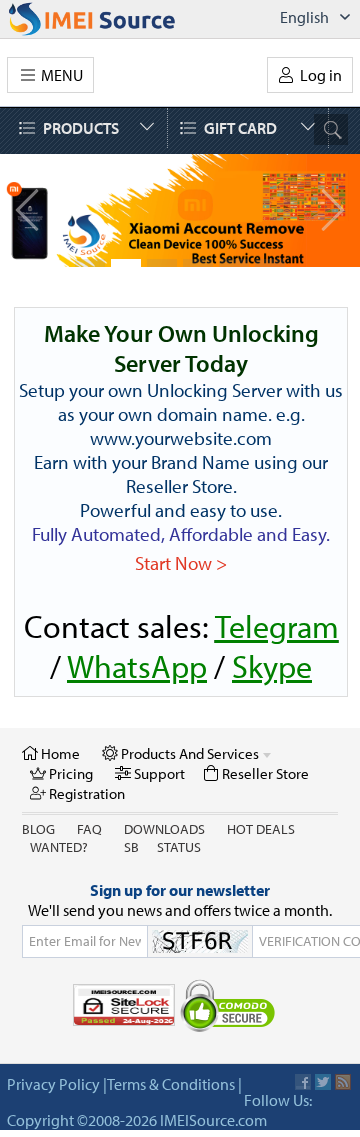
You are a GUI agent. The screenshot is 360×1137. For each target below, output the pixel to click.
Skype (272, 666)
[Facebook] (303, 1082)
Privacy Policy (53, 1084)
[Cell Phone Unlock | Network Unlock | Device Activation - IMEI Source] (114, 19)
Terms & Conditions (171, 1084)
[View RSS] (343, 1082)
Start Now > (181, 563)
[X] (323, 1082)
